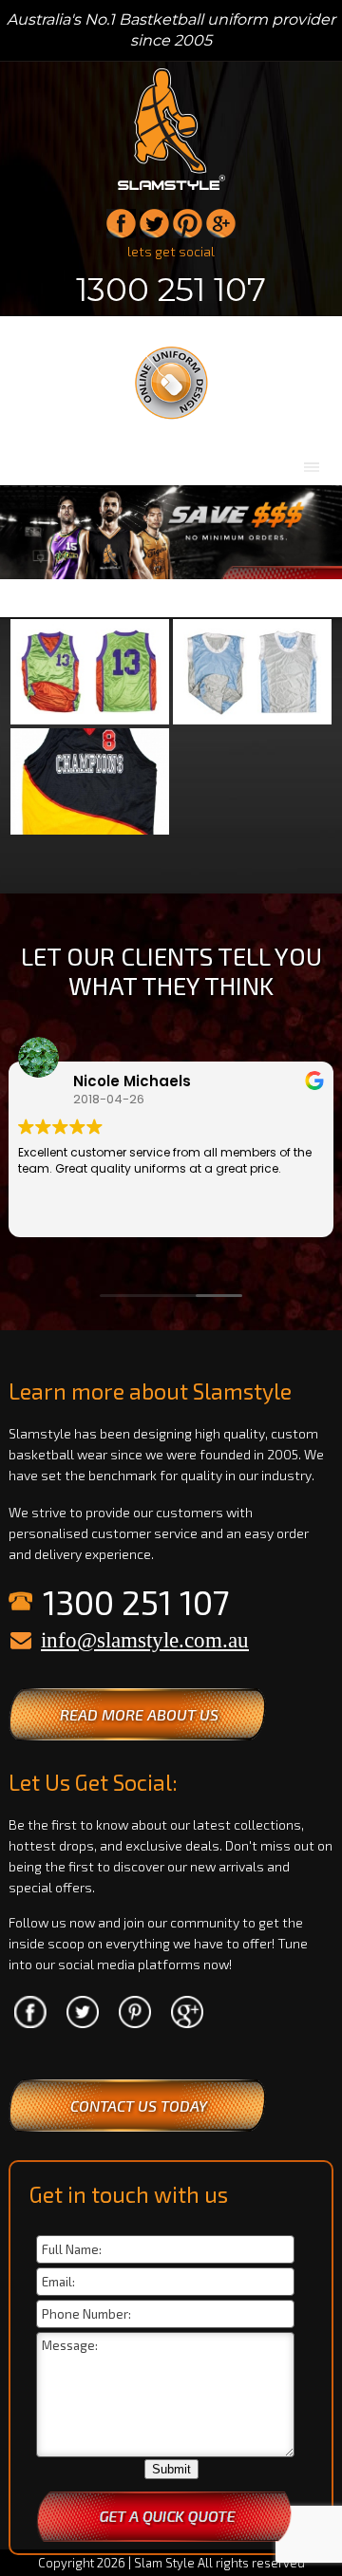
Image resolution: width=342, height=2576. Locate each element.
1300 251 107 (171, 290)
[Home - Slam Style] (171, 191)
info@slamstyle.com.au (145, 1640)
